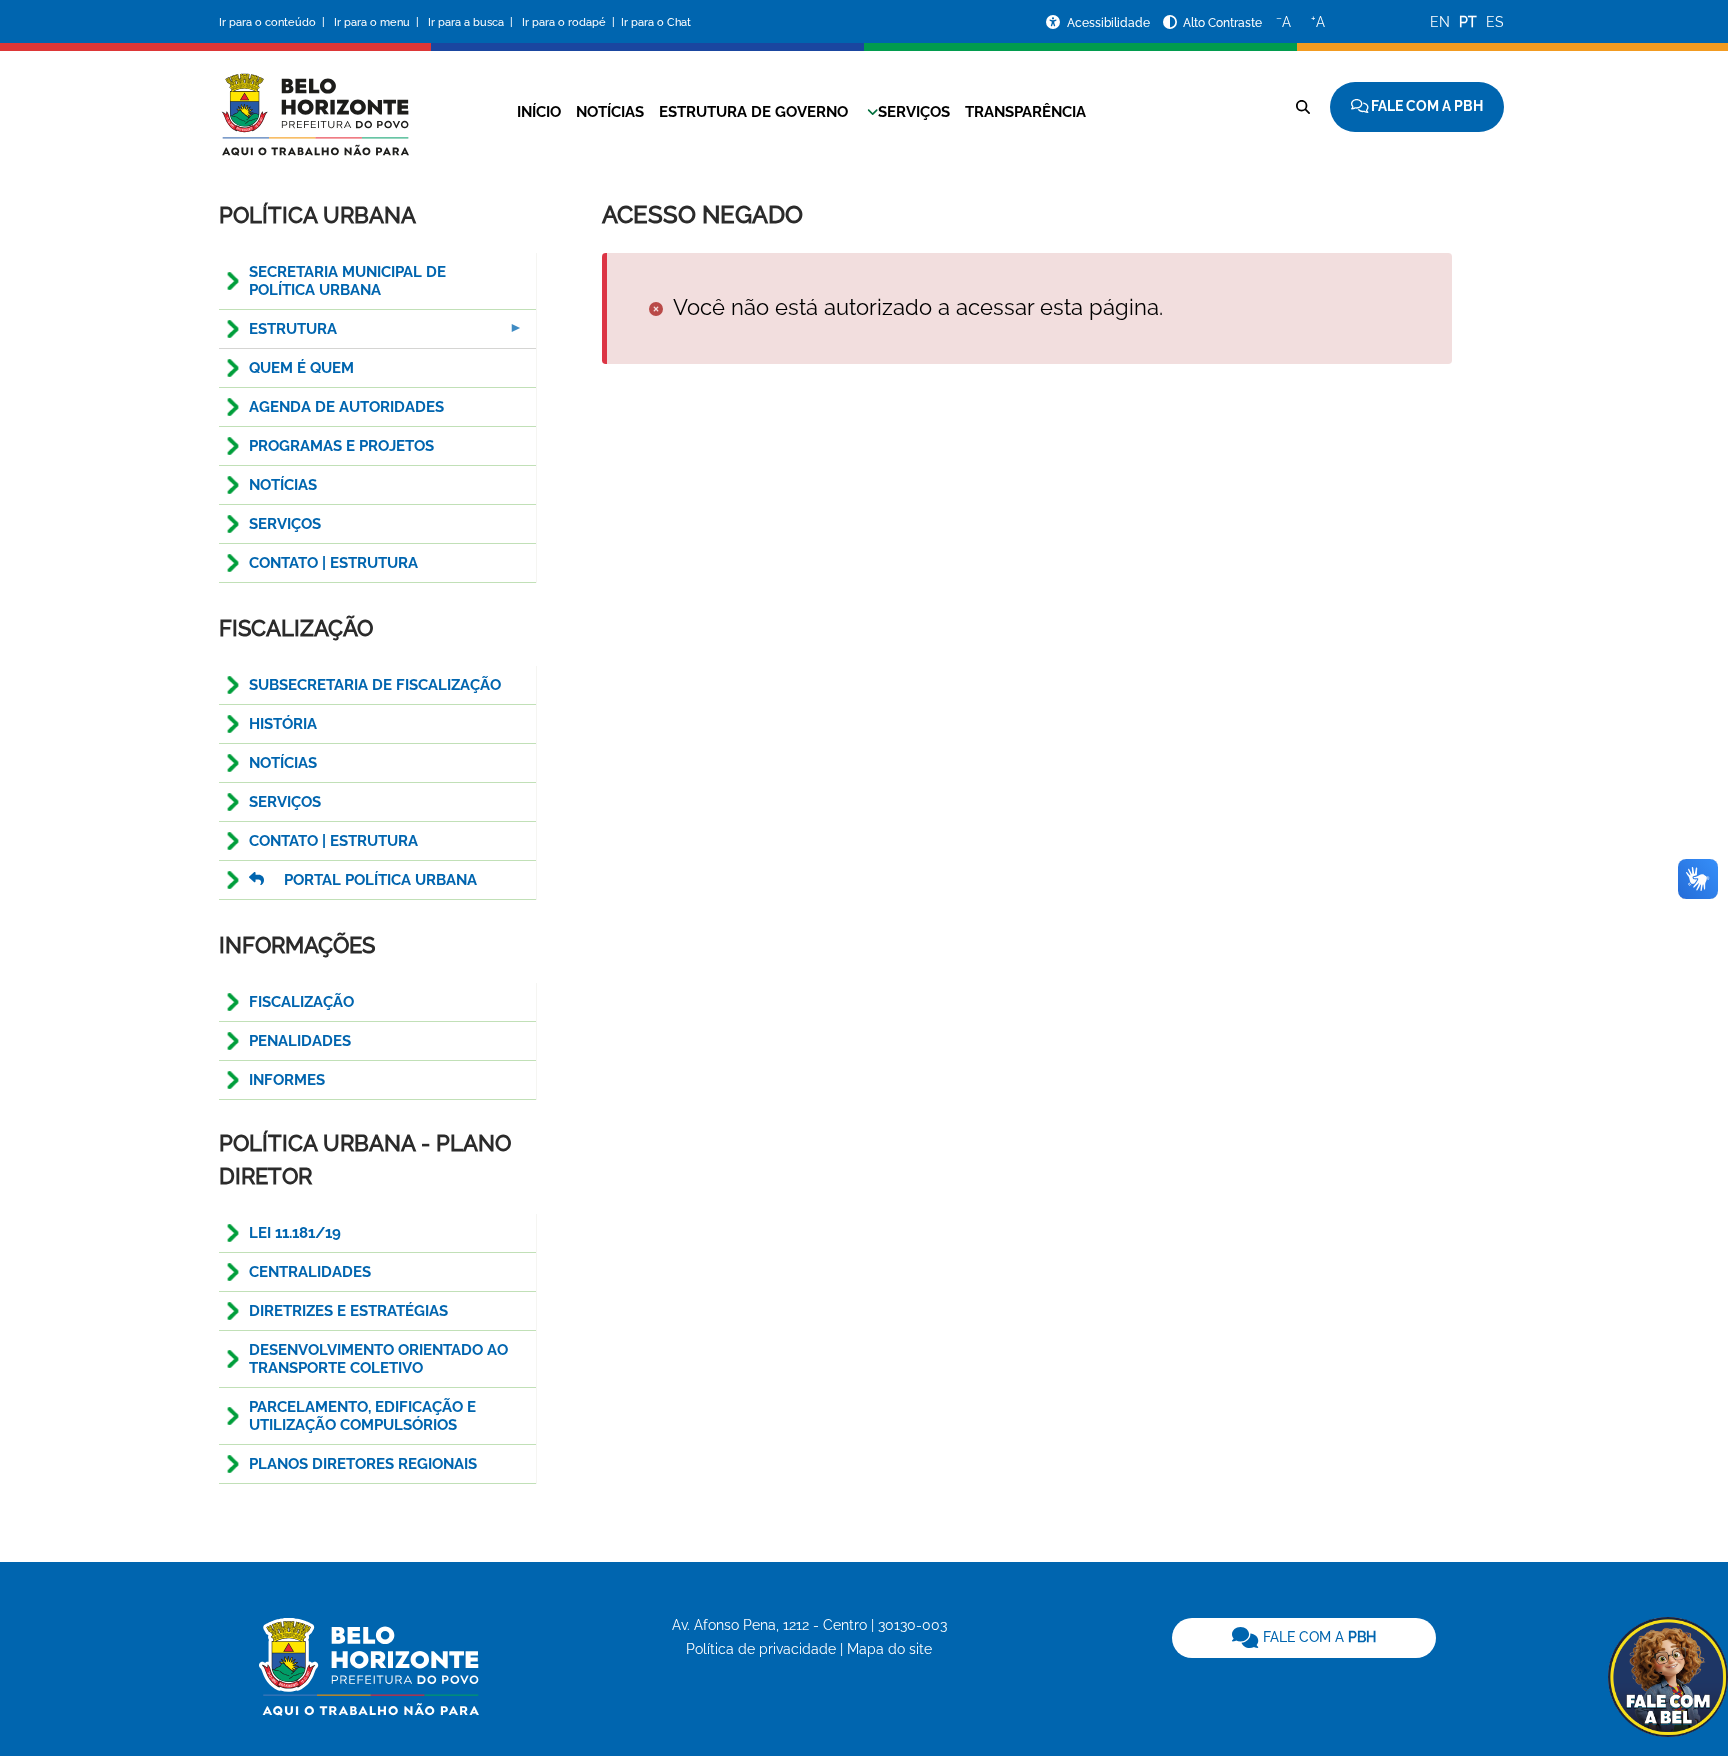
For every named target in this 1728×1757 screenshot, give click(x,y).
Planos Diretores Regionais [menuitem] (363, 1464)
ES (1495, 22)
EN (1440, 22)
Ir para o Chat (656, 22)
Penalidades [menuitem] (300, 1041)
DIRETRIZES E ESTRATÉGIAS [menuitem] (348, 1311)
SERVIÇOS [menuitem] (285, 802)
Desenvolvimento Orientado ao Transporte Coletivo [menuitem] (378, 1359)
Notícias (610, 112)
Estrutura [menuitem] (278, 334)
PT (1468, 22)
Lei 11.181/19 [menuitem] (295, 1233)
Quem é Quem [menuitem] (301, 368)
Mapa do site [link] (889, 1649)
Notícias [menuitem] (283, 485)
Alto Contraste (1222, 23)
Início (539, 112)
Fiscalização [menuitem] (301, 1002)
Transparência (1025, 112)
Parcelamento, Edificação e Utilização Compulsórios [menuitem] (362, 1416)
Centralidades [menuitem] (310, 1272)
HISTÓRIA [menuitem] (283, 724)
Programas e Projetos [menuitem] (341, 446)
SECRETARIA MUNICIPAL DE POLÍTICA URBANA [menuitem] (347, 281)
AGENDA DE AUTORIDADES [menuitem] (346, 407)
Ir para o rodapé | (570, 22)
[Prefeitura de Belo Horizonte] (314, 102)
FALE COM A (1317, 1637)
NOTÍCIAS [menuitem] (283, 763)
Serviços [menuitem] (285, 524)
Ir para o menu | (378, 22)
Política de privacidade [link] (761, 1649)
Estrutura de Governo (753, 112)
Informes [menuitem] (287, 1080)
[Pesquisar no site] (1303, 107)
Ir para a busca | (472, 22)
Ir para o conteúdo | (275, 22)
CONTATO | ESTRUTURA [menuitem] (333, 563)
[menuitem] (377, 880)
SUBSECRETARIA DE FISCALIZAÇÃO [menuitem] (375, 685)
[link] (1304, 1638)
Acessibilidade (1110, 23)
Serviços (914, 112)
